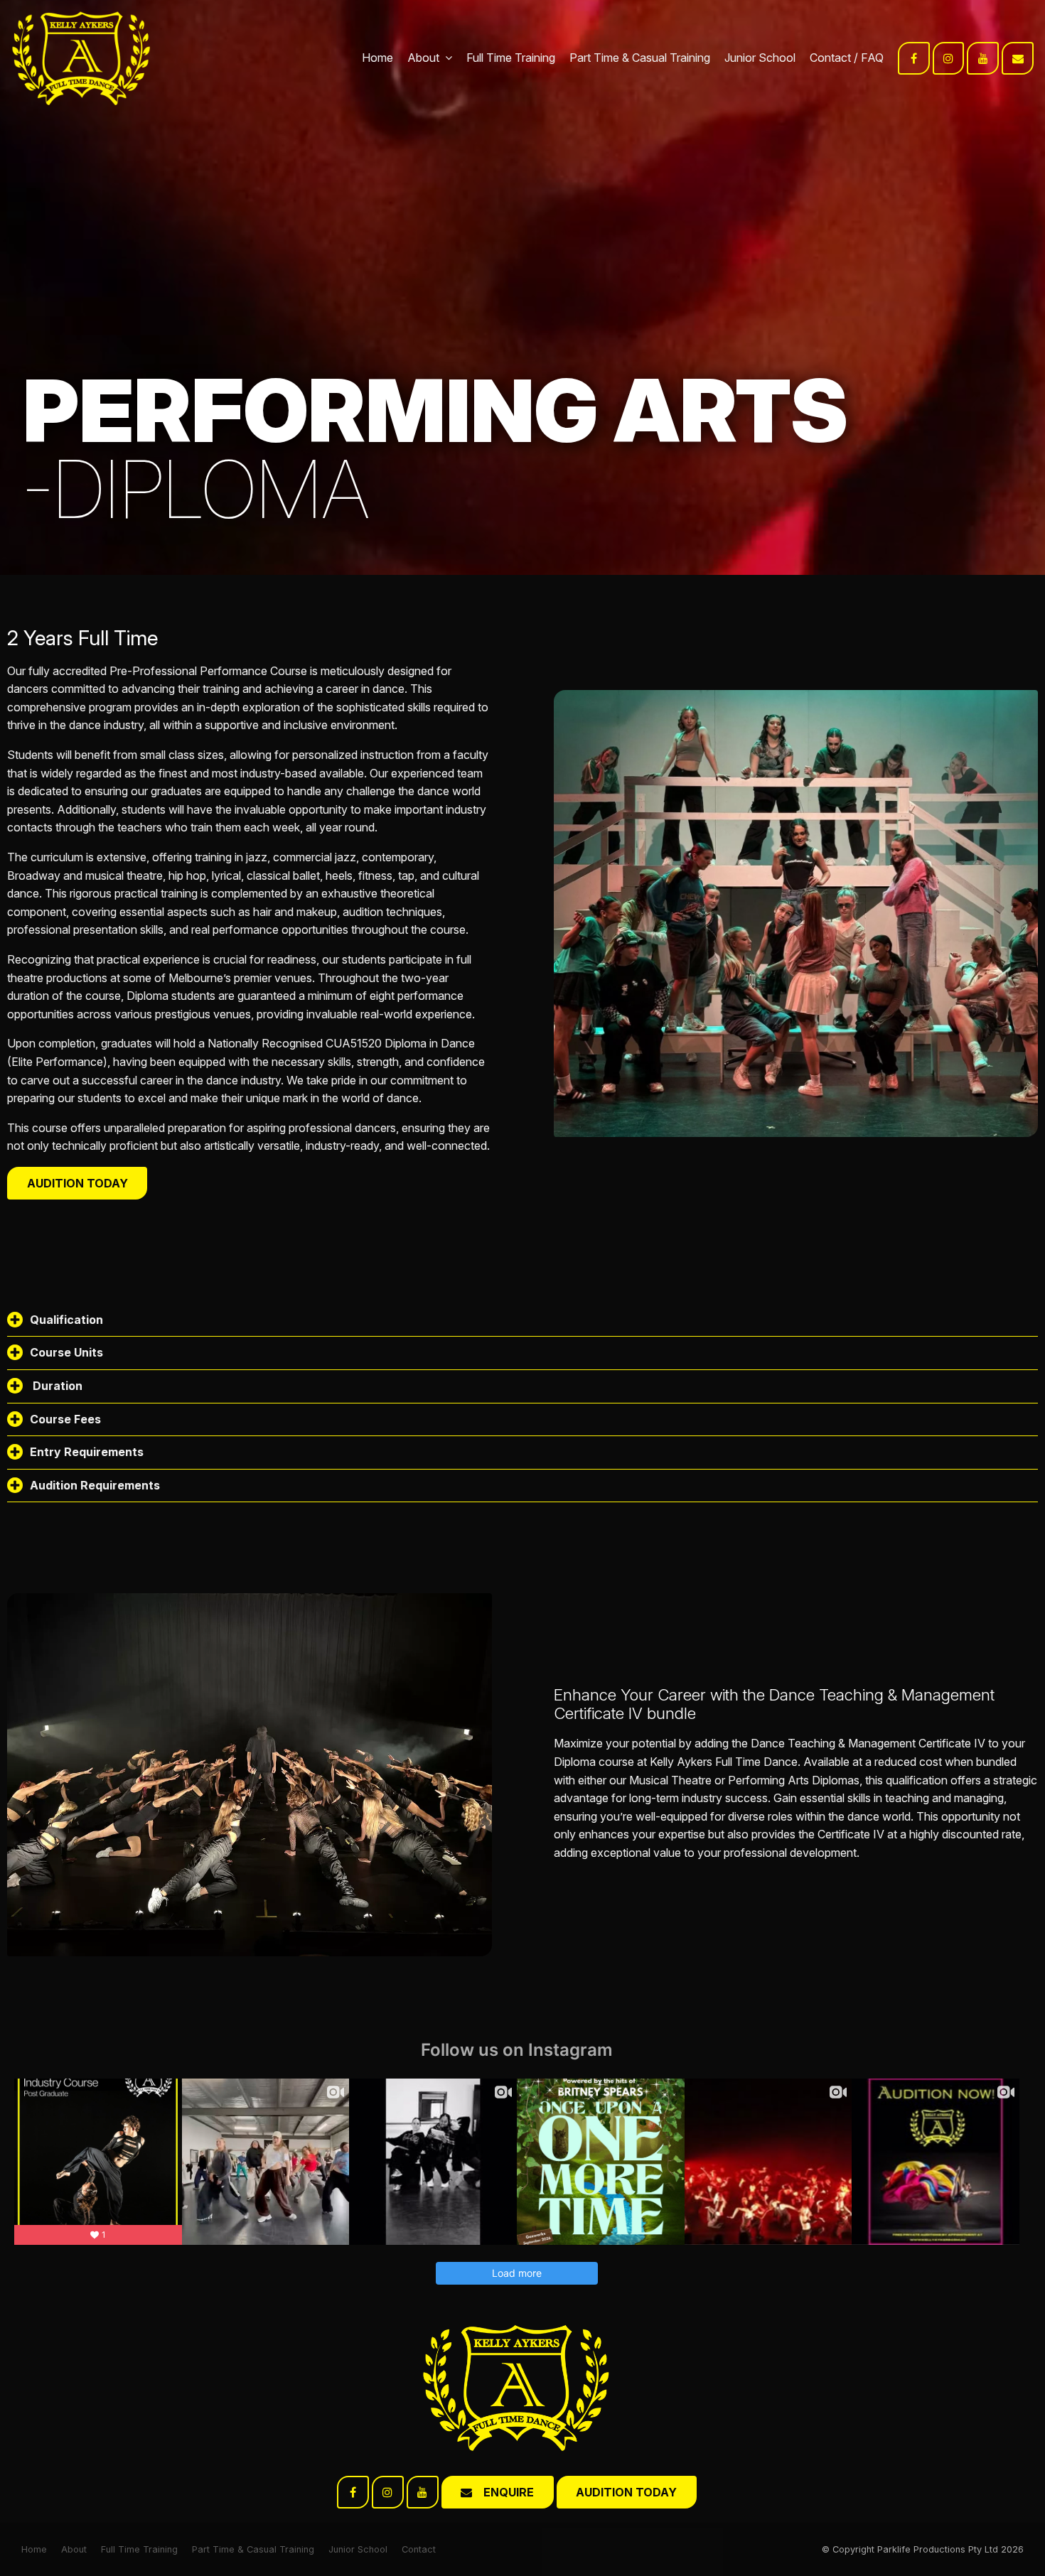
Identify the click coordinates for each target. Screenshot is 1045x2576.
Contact (830, 58)
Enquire (509, 2492)
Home (377, 58)
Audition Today (77, 1183)
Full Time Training (511, 58)
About (423, 58)
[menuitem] (34, 2550)
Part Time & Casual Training (640, 58)
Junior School (760, 58)
